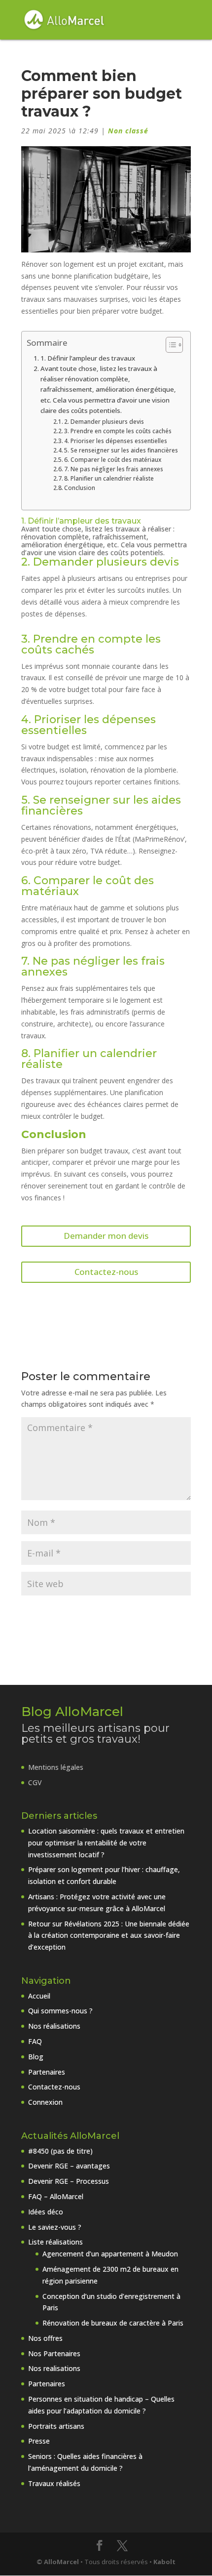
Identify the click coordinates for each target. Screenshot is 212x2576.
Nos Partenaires (54, 2353)
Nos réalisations (54, 2026)
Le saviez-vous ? (55, 2227)
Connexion (45, 2102)
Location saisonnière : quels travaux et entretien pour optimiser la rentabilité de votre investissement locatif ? (106, 1843)
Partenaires (47, 2072)
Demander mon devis (106, 1236)
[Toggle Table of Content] (169, 345)
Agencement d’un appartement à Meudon (110, 2254)
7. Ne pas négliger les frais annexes (114, 469)
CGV (35, 1782)
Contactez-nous (106, 1272)
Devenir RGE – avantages (69, 2166)
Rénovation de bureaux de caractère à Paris (113, 2323)
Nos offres (45, 2338)
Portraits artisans (56, 2426)
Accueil (39, 1996)
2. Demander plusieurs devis (104, 422)
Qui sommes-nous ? (60, 2011)
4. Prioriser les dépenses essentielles (116, 441)
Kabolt (164, 2562)
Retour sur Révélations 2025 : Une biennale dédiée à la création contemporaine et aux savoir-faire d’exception (109, 1936)
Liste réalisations (55, 2242)
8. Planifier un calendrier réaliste (109, 478)
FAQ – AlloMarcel (56, 2196)
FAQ (35, 2041)
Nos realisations (54, 2368)
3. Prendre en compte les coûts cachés (118, 431)
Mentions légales (56, 1767)
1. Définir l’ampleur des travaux (88, 358)
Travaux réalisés (54, 2483)
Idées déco (46, 2212)
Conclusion (80, 488)
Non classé (128, 131)
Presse (39, 2441)
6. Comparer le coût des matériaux (113, 460)
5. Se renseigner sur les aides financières (121, 450)
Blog (36, 2057)
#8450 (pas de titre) (60, 2151)
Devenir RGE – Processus (69, 2181)
